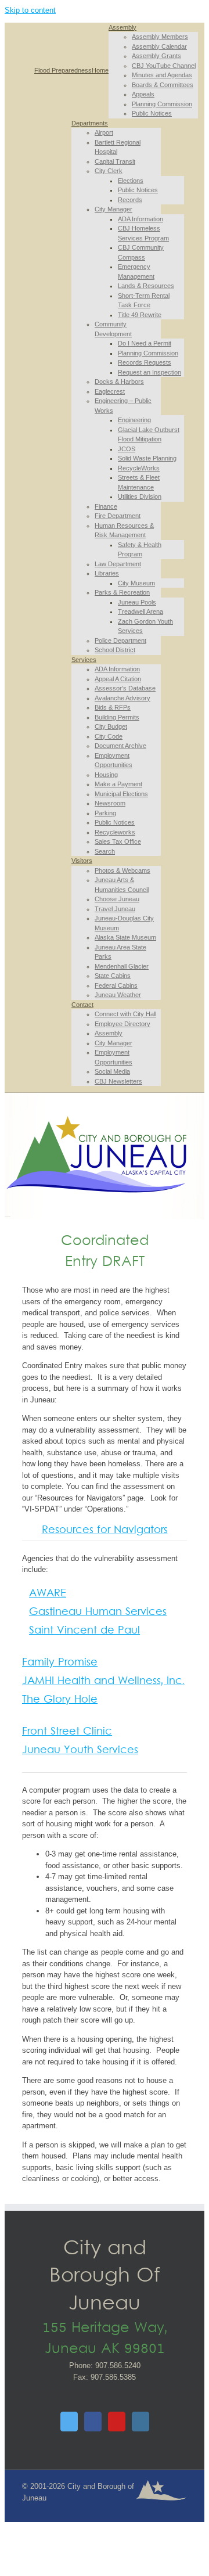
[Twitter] (69, 2422)
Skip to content (30, 10)
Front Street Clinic (67, 1732)
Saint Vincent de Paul (84, 1631)
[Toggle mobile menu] (8, 1213)
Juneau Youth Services (80, 1751)
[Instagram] (140, 2422)
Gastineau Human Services (98, 1612)
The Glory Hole (60, 1700)
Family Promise (60, 1663)
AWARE (48, 1594)
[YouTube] (117, 2422)
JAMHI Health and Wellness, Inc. (103, 1681)
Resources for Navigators (105, 1530)
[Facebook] (93, 2422)
